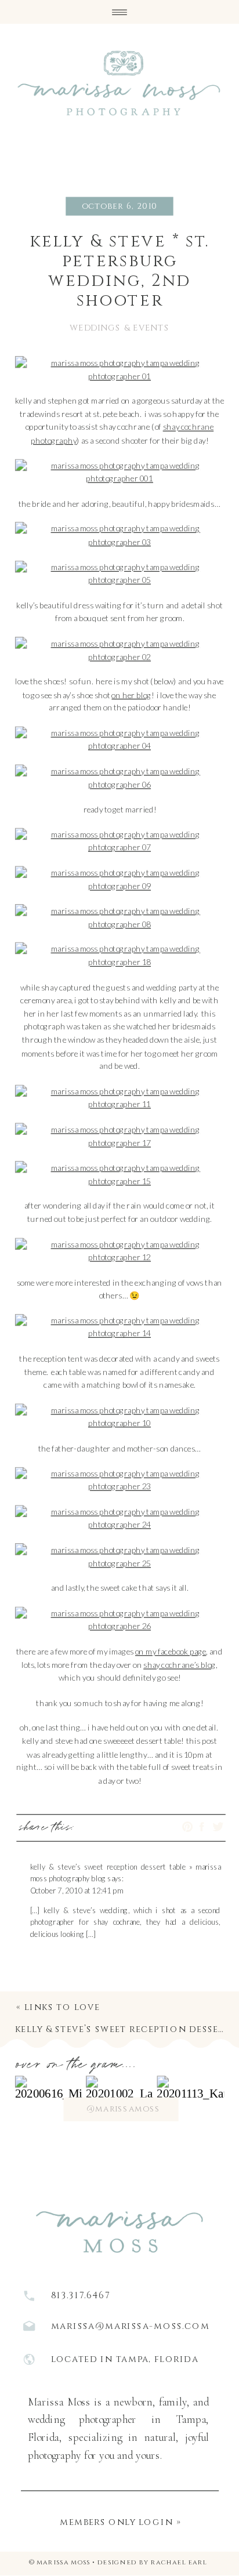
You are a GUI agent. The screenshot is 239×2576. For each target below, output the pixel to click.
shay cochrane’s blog (180, 1664)
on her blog (131, 694)
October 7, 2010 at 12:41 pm (77, 1890)
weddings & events (119, 328)
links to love (62, 2007)
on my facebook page (171, 1651)
